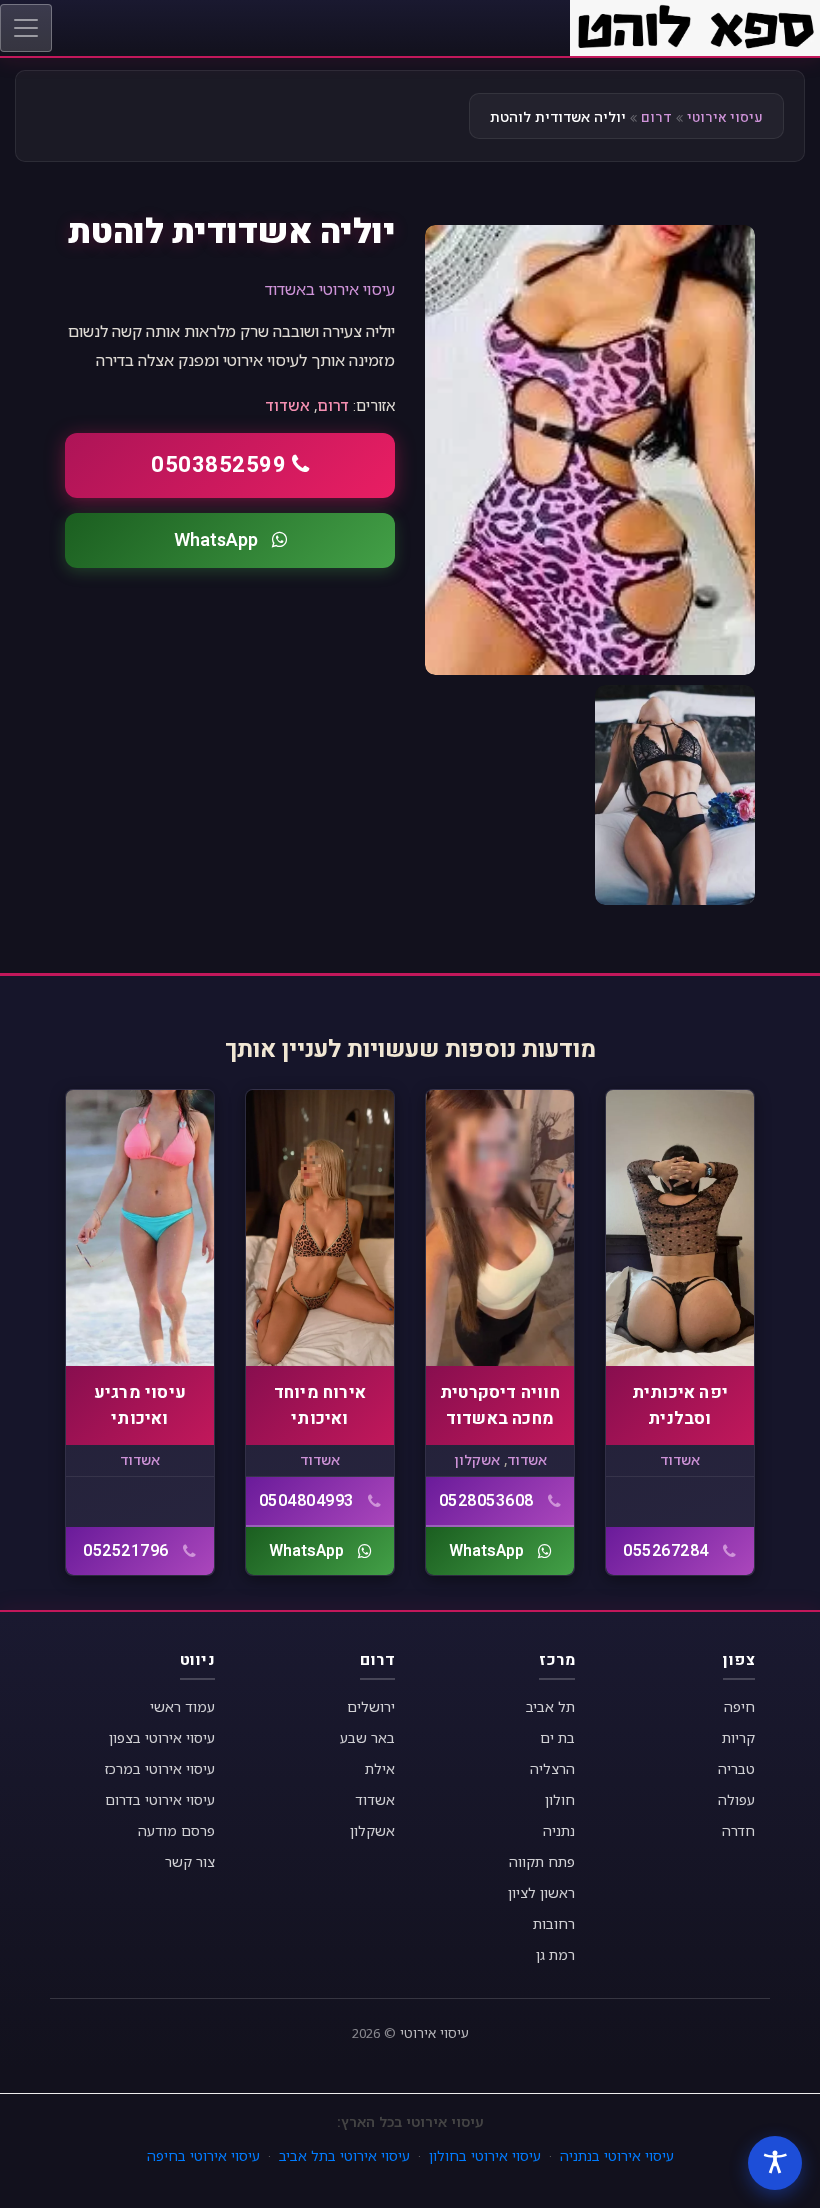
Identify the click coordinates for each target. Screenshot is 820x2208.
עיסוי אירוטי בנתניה (617, 2155)
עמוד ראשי (182, 1706)
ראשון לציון (541, 1892)
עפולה (736, 1799)
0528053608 (486, 1501)
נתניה (559, 1830)
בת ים (557, 1737)
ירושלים (371, 1706)
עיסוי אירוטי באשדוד (330, 289)
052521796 (126, 1551)
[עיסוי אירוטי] (695, 26)
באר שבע (367, 1737)
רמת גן (555, 1954)
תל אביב (550, 1706)
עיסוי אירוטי (725, 117)
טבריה (736, 1768)
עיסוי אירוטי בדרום (160, 1799)
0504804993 (306, 1501)
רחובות (554, 1923)
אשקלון (477, 1459)
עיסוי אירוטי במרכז (160, 1768)
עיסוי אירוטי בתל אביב (344, 2155)
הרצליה (552, 1768)
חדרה (738, 1830)
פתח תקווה (542, 1861)
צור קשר (190, 1861)
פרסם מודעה (176, 1830)
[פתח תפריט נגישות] (775, 2163)
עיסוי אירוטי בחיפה (203, 2155)
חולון (560, 1799)
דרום (656, 117)
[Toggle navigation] (26, 28)
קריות (738, 1737)
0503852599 (218, 465)
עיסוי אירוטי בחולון (485, 2155)
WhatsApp (216, 540)
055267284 (666, 1551)
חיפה (739, 1706)
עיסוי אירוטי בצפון (162, 1737)
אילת (380, 1768)
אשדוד (287, 405)
